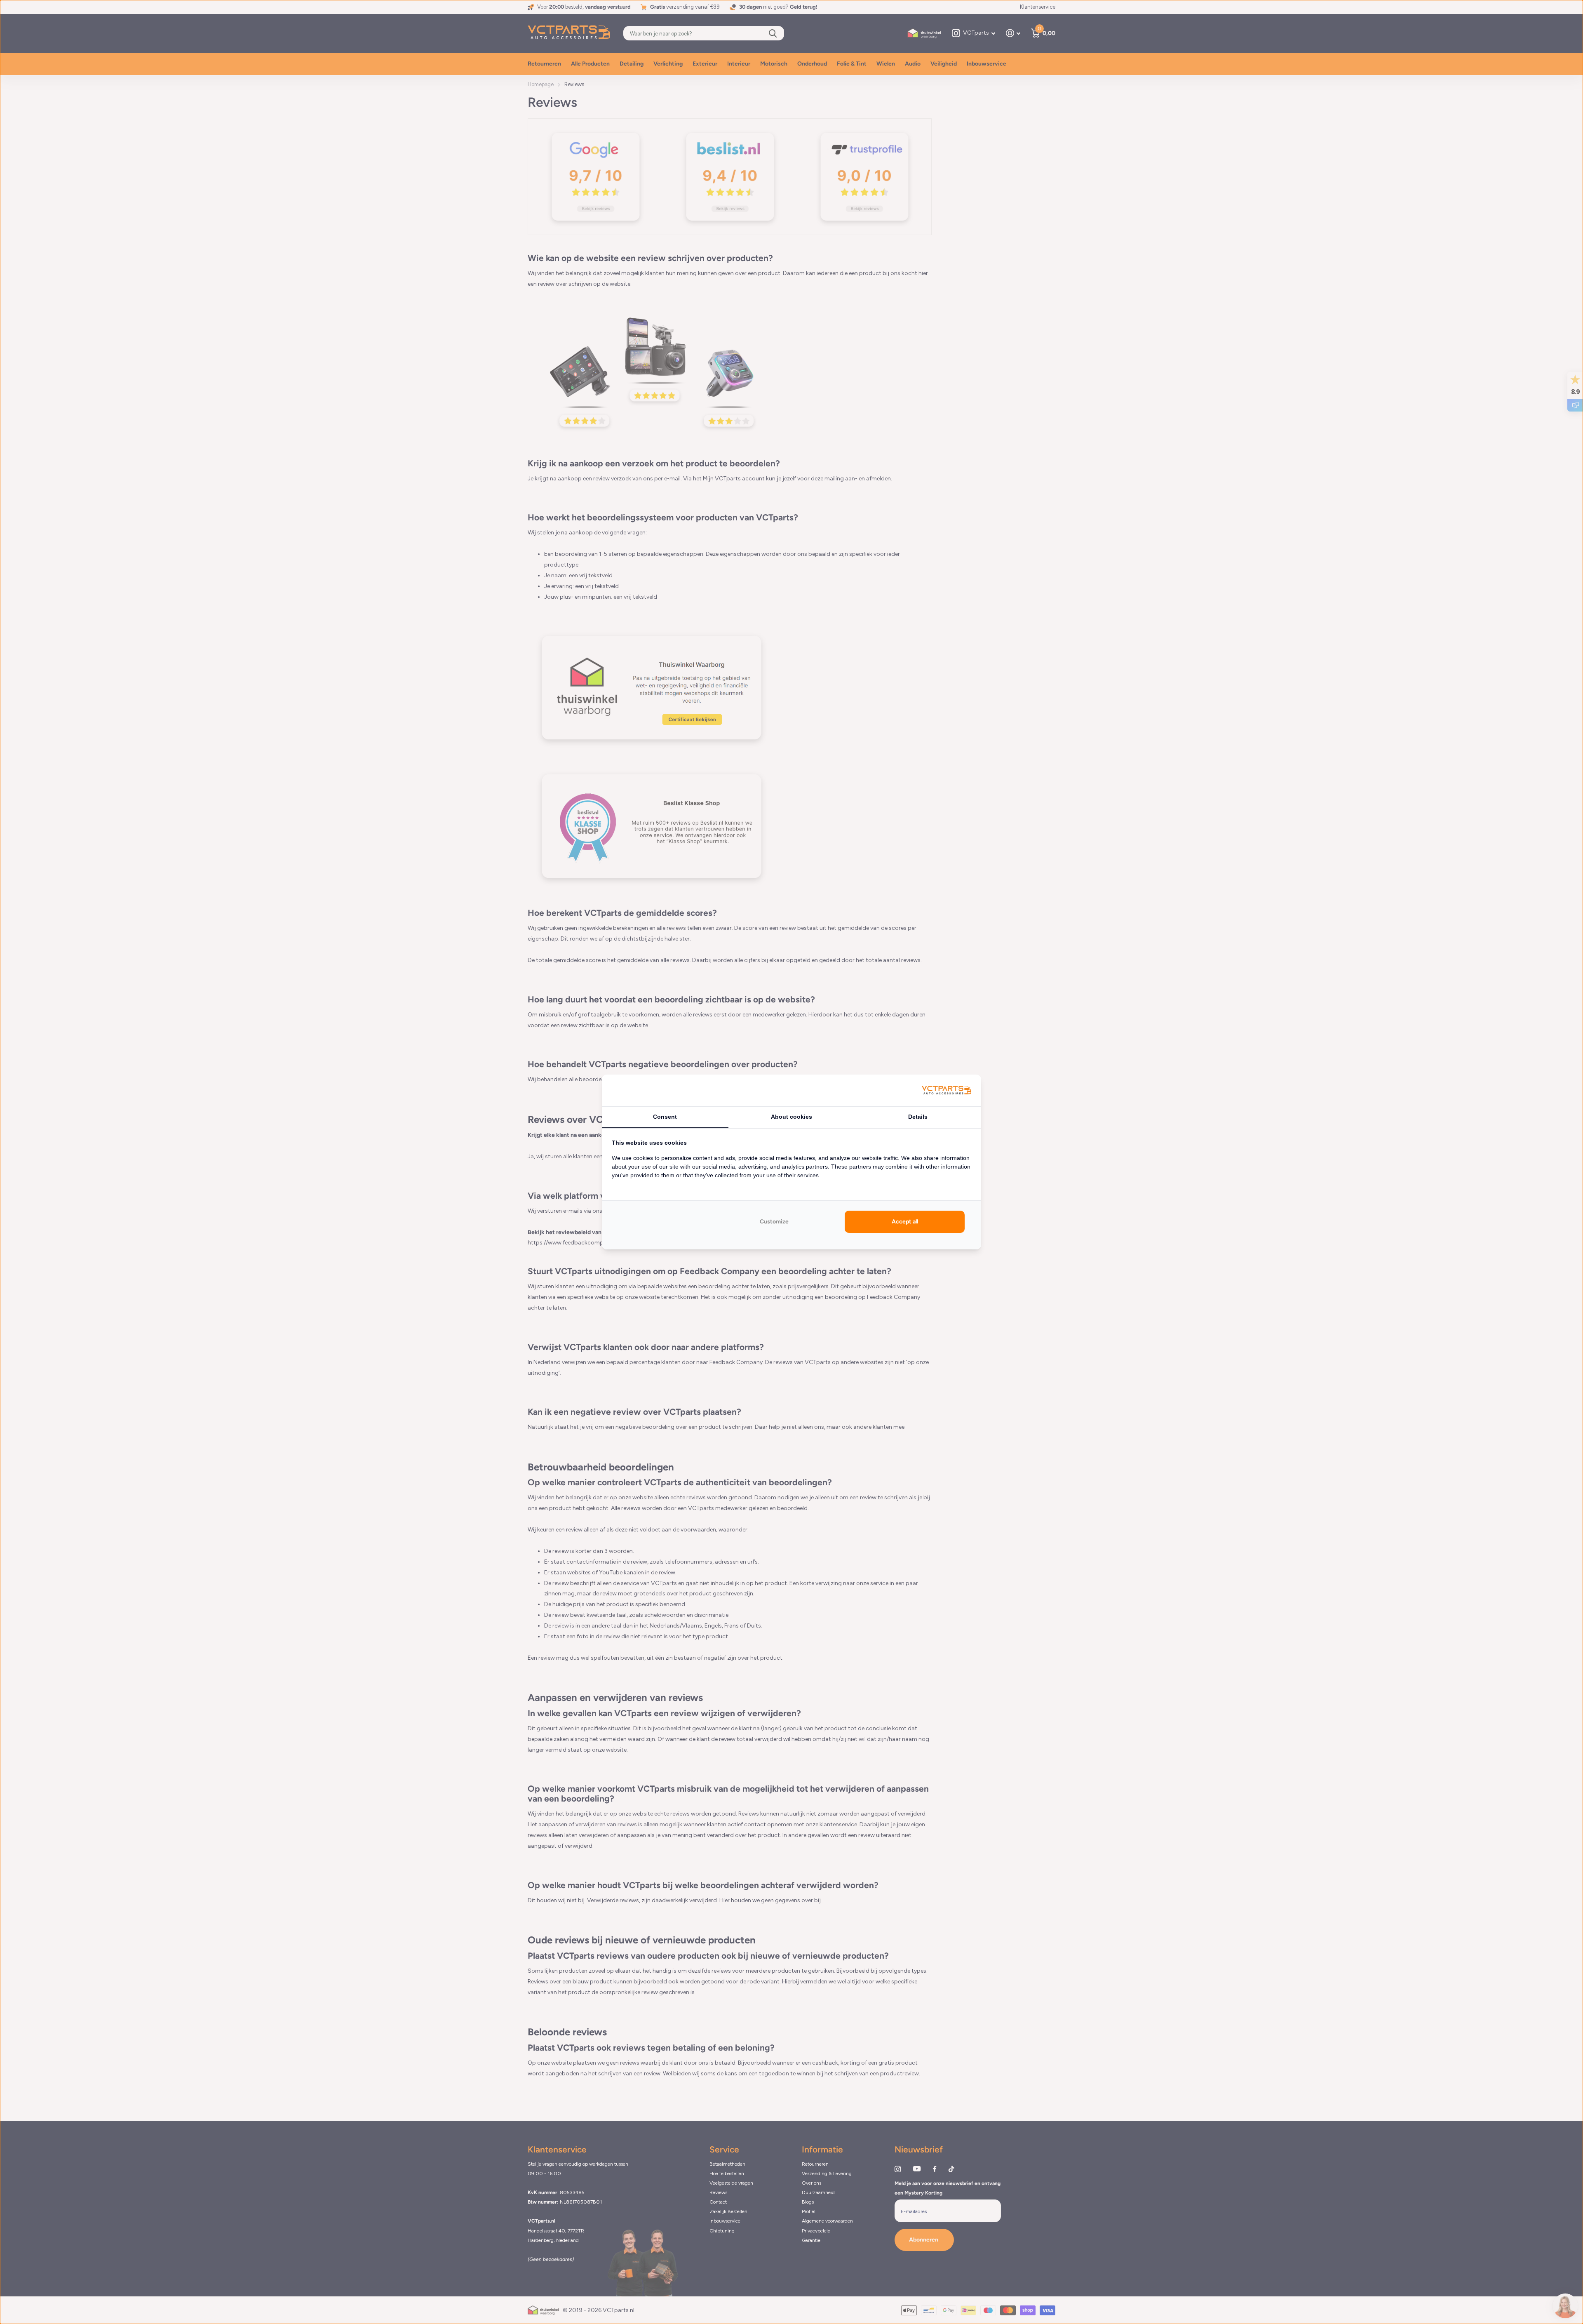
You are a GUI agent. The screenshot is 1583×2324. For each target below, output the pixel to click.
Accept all (905, 1222)
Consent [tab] (665, 1117)
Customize (774, 1222)
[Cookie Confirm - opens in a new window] (947, 1090)
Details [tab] (918, 1117)
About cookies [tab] (791, 1117)
